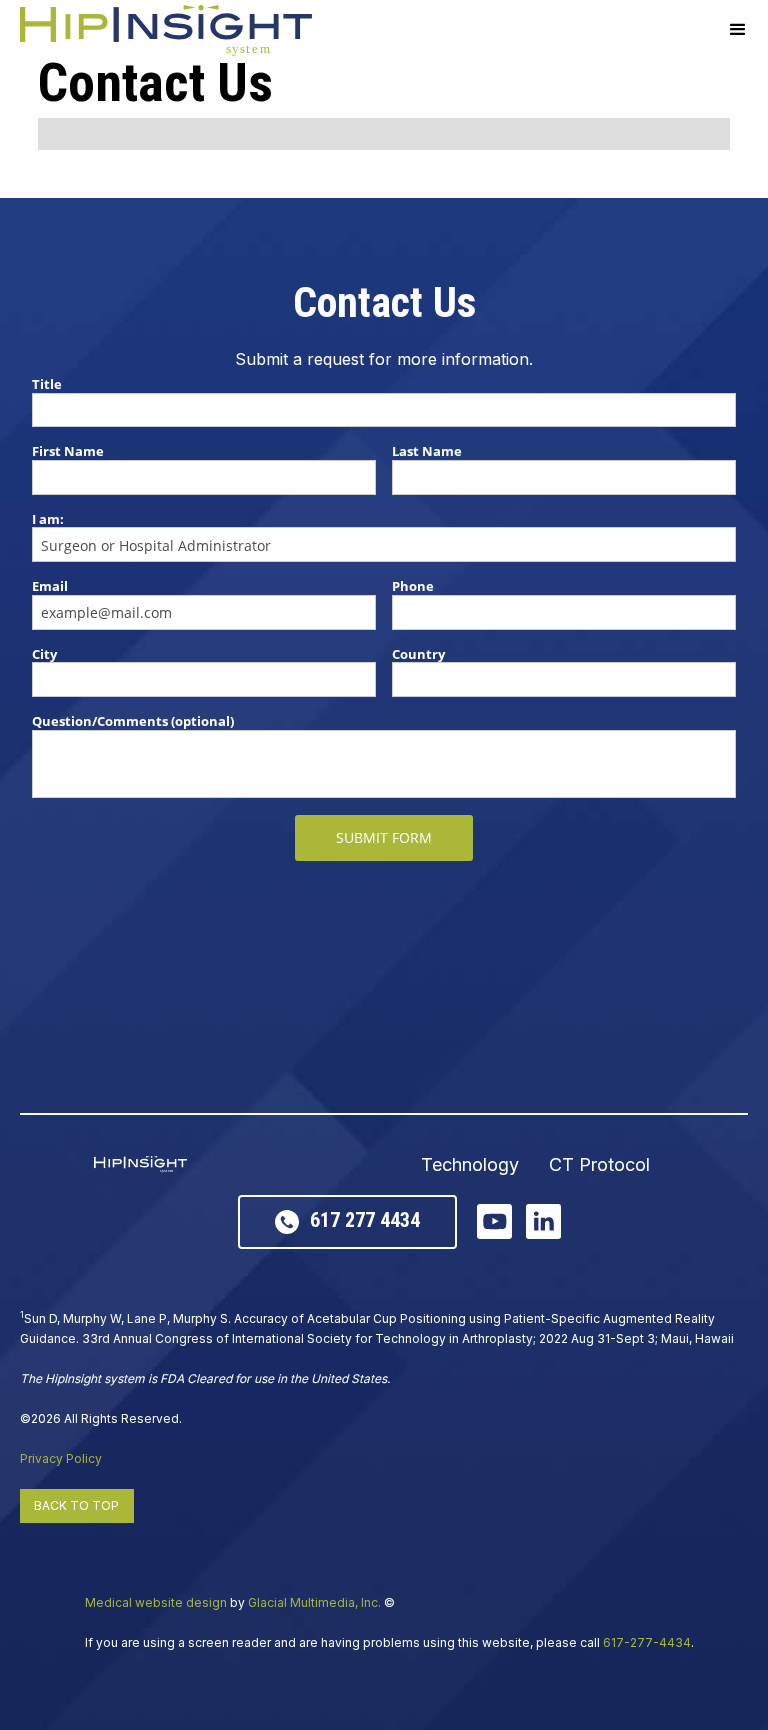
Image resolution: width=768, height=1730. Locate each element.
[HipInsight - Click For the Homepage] (166, 30)
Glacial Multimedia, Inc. (314, 1602)
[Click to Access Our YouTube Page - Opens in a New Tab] (494, 1221)
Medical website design (156, 1602)
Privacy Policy (61, 1458)
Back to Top (76, 1505)
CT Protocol (599, 1165)
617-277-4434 (647, 1642)
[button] (738, 30)
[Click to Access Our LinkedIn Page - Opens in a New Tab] (543, 1221)
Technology (470, 1165)
